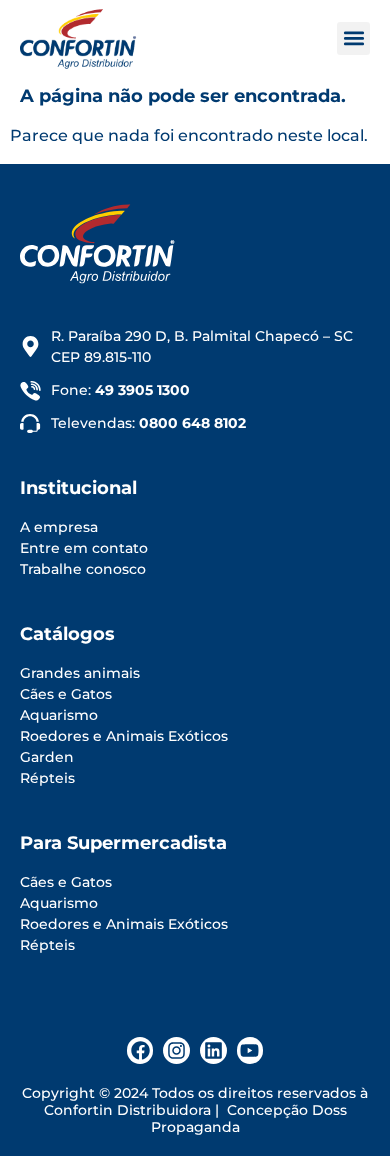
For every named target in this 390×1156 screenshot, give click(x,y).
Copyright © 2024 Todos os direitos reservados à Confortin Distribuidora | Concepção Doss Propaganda (195, 1110)
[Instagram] (176, 1050)
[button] (353, 38)
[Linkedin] (213, 1050)
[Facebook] (140, 1050)
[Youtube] (250, 1050)
